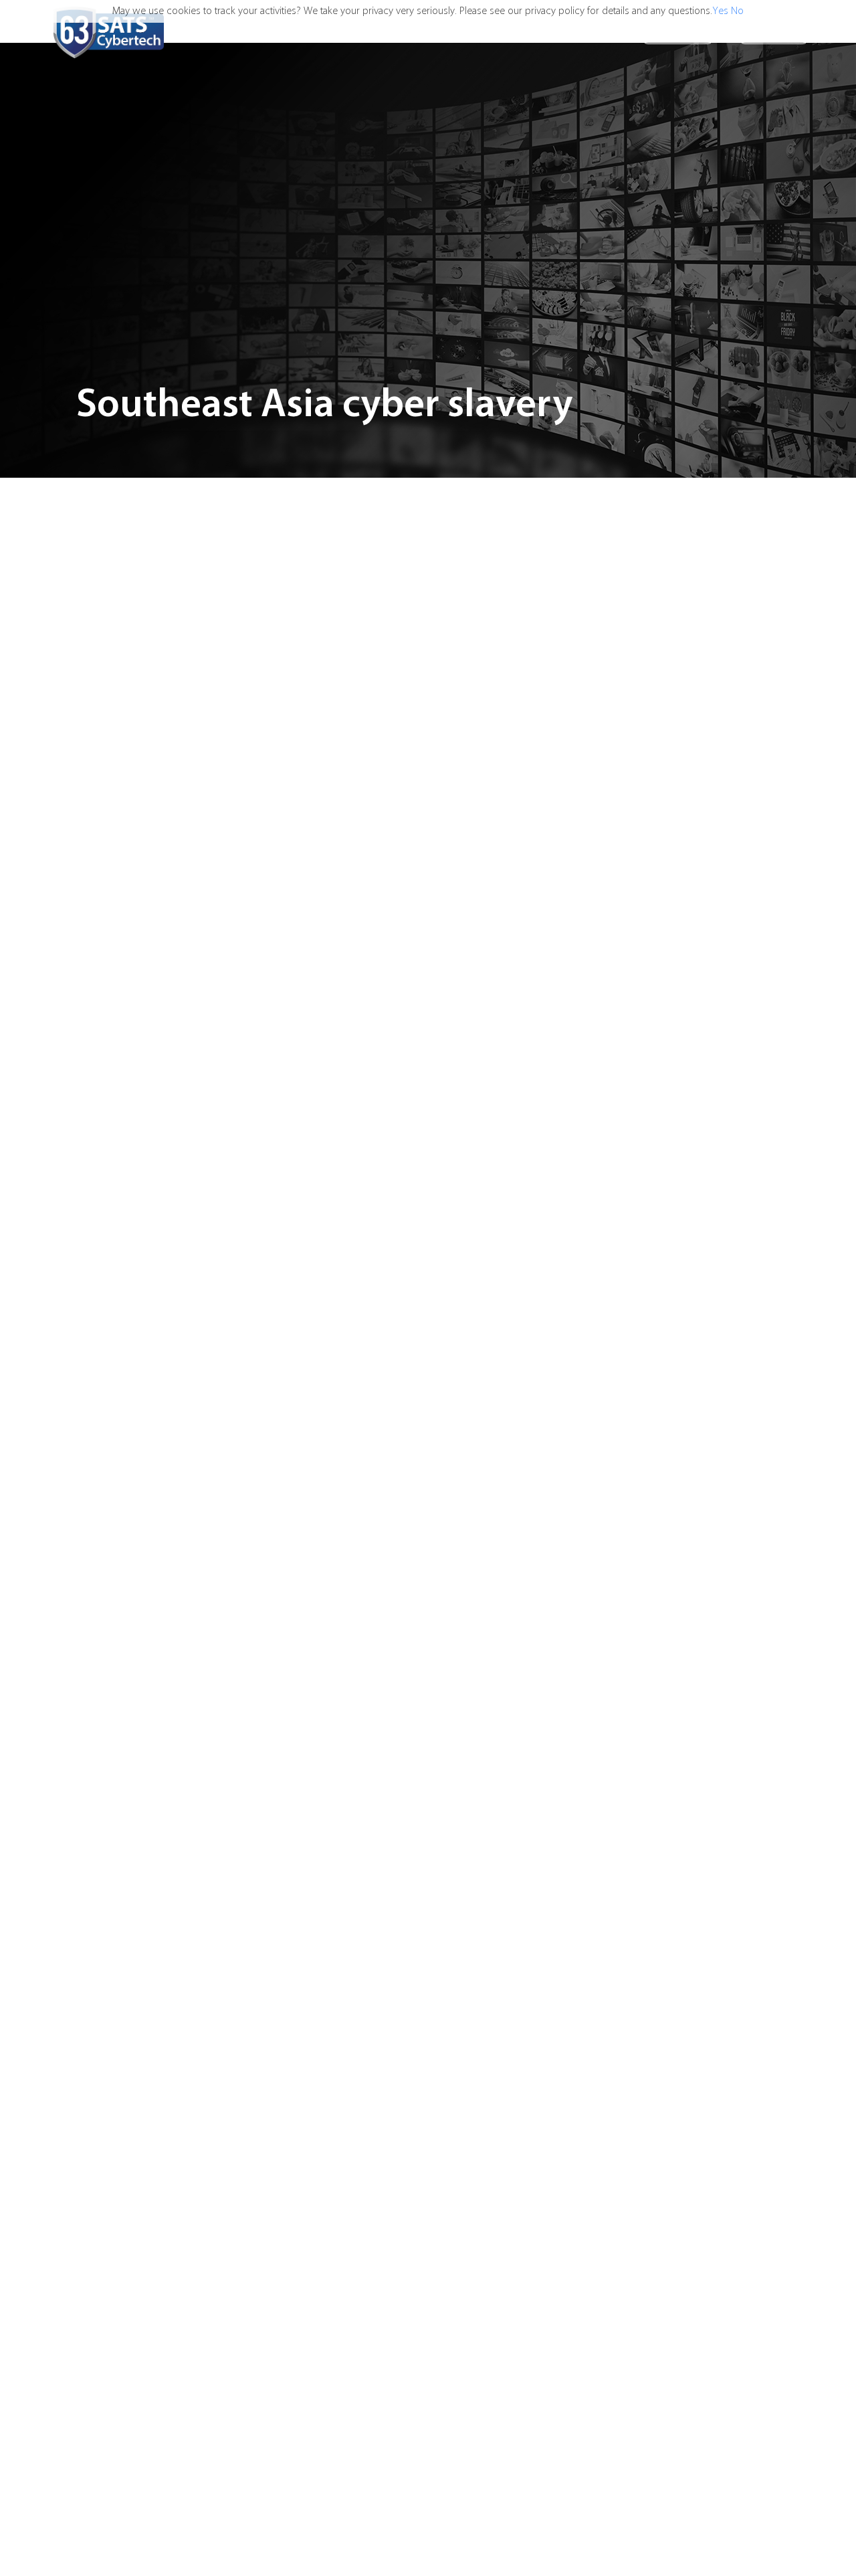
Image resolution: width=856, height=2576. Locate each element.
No (737, 11)
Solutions (411, 32)
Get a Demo (774, 32)
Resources (601, 32)
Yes (720, 11)
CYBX (358, 32)
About (536, 32)
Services (477, 32)
